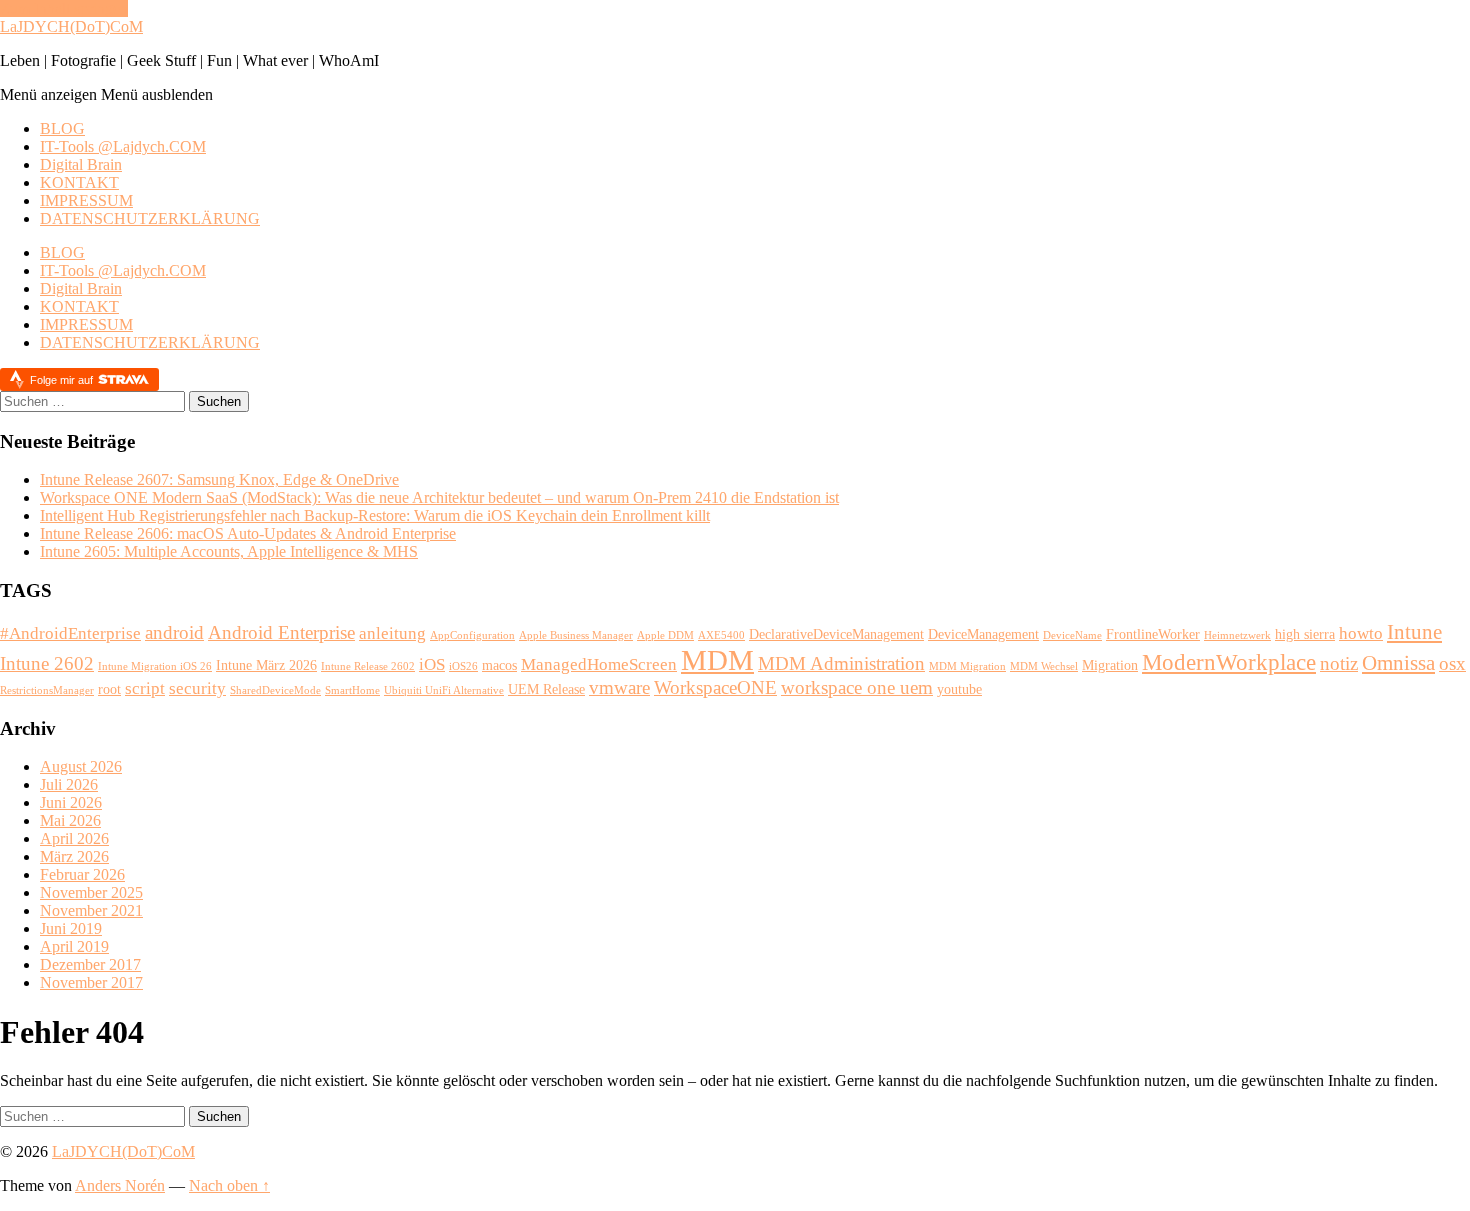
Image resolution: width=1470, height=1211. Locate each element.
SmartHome (352, 690)
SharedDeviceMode (275, 690)
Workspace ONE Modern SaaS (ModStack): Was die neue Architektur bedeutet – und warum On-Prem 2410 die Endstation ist (439, 497)
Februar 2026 (82, 874)
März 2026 (74, 856)
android (174, 632)
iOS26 (463, 666)
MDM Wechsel (1044, 666)
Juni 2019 (71, 928)
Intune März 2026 (266, 665)
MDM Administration (841, 663)
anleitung (392, 633)
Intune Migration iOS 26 (155, 666)
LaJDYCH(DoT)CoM (71, 26)
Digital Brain (81, 164)
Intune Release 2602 (368, 666)
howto (1361, 633)
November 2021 (91, 910)
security (197, 688)
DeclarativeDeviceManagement (836, 634)
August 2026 (81, 766)
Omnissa (1398, 663)
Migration (1110, 665)
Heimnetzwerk (1237, 635)
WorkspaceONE (715, 687)
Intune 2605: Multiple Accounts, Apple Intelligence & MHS (229, 551)
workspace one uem (857, 687)
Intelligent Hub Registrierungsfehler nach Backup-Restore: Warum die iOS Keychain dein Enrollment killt (375, 515)
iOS (432, 664)
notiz (1339, 663)
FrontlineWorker (1153, 634)
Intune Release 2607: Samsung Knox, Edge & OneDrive (219, 479)
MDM (717, 660)
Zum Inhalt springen (64, 8)
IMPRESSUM (86, 200)
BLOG (62, 128)
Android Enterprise (281, 632)
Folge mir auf (63, 380)
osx (1452, 663)
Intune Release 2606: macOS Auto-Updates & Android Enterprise (248, 533)
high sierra (1305, 634)
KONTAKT (79, 182)
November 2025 (91, 892)
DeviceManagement (983, 634)
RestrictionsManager (47, 690)
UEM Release (546, 689)
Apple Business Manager (576, 635)
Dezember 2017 (90, 964)
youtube (959, 689)
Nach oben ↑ (229, 1185)
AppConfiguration (472, 635)
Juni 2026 (71, 802)
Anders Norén (120, 1185)
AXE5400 (721, 635)
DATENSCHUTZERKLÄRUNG (150, 218)
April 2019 (74, 946)
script (145, 688)
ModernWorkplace (1229, 662)
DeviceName (1072, 635)
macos (499, 665)
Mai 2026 (70, 820)
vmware (619, 687)
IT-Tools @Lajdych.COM (123, 146)
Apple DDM (665, 635)
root (109, 689)
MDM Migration (967, 666)
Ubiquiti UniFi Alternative (444, 690)
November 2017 (91, 982)
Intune (1414, 632)
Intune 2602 (47, 663)
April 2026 (74, 838)
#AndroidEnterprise (70, 633)
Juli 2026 (69, 784)
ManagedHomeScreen (599, 664)
